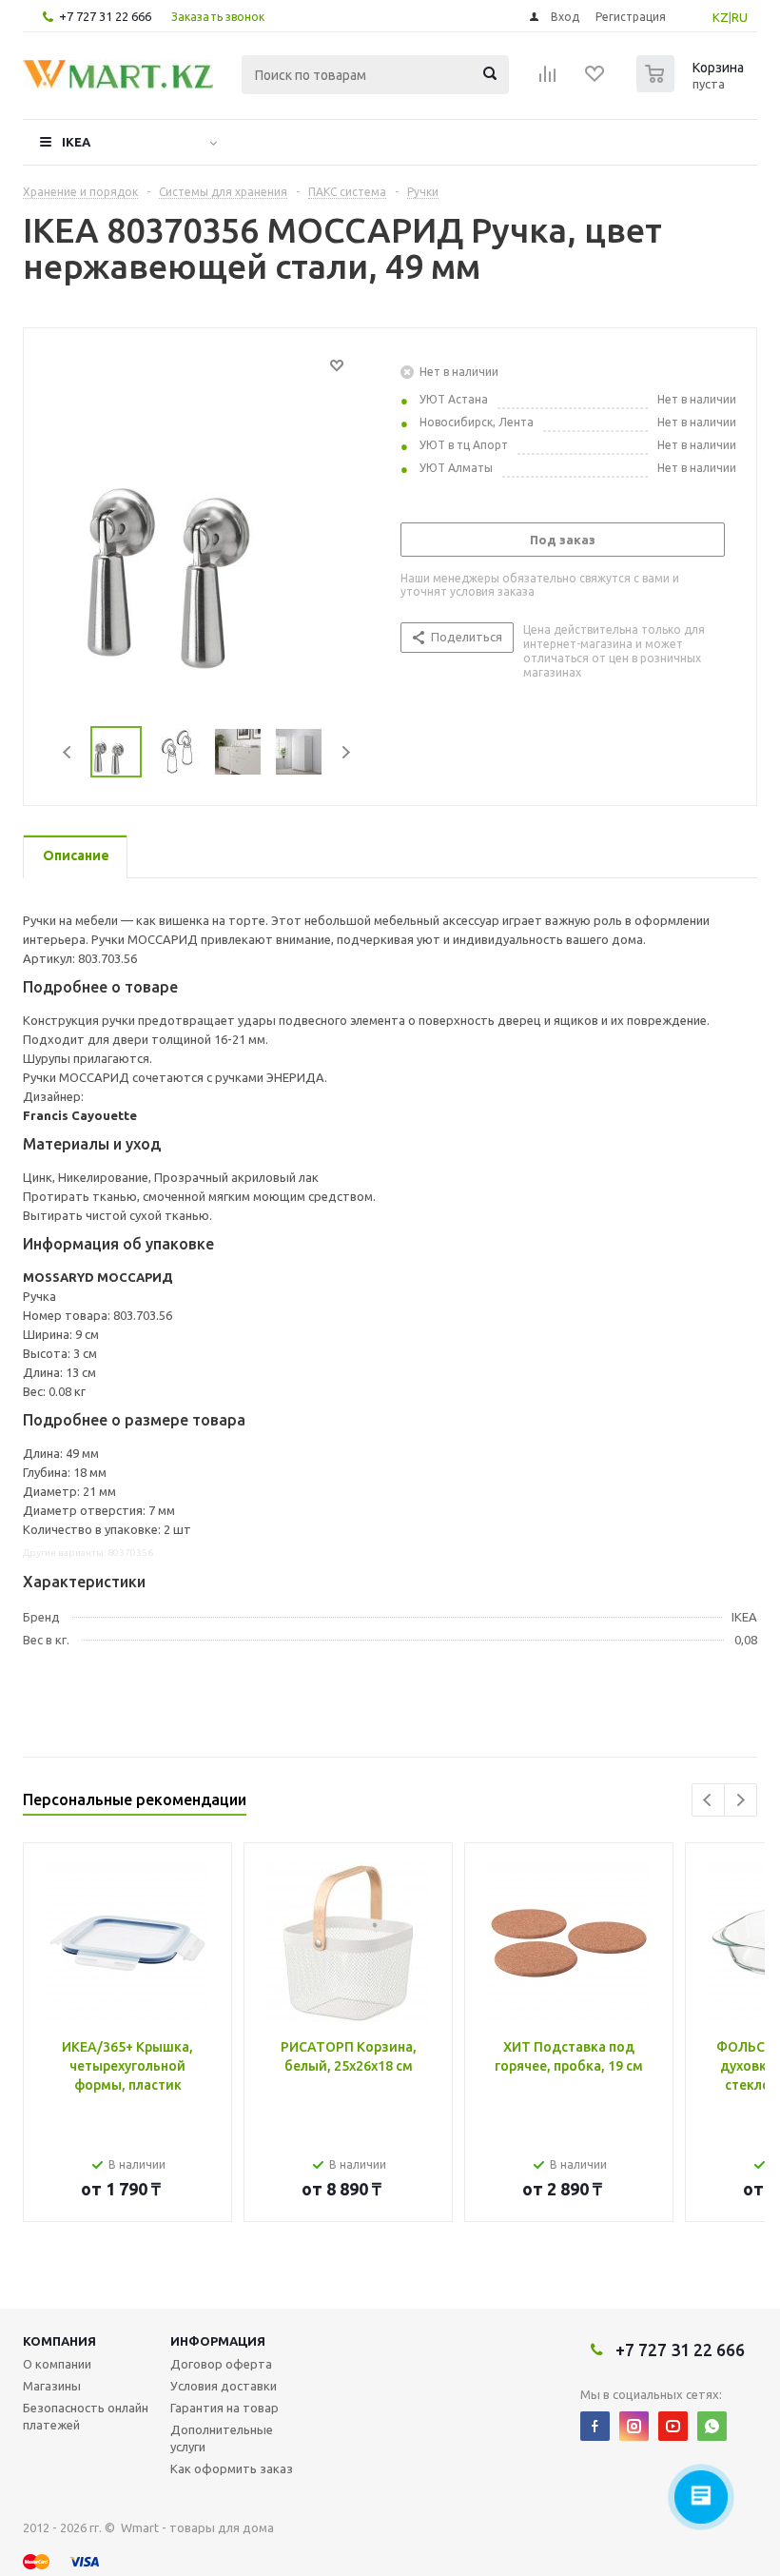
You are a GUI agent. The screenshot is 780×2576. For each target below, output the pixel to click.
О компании (57, 2364)
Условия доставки (224, 2386)
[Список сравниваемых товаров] (548, 80)
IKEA (76, 142)
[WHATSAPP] (712, 2426)
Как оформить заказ (232, 2468)
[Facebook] (595, 2426)
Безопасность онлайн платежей (86, 2416)
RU (740, 17)
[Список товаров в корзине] (692, 87)
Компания (59, 2341)
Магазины (52, 2386)
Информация (218, 2341)
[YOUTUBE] (673, 2426)
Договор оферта (221, 2364)
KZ (721, 17)
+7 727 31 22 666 (105, 16)
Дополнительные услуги (222, 2438)
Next (346, 752)
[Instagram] (634, 2426)
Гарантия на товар (224, 2408)
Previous (68, 752)
